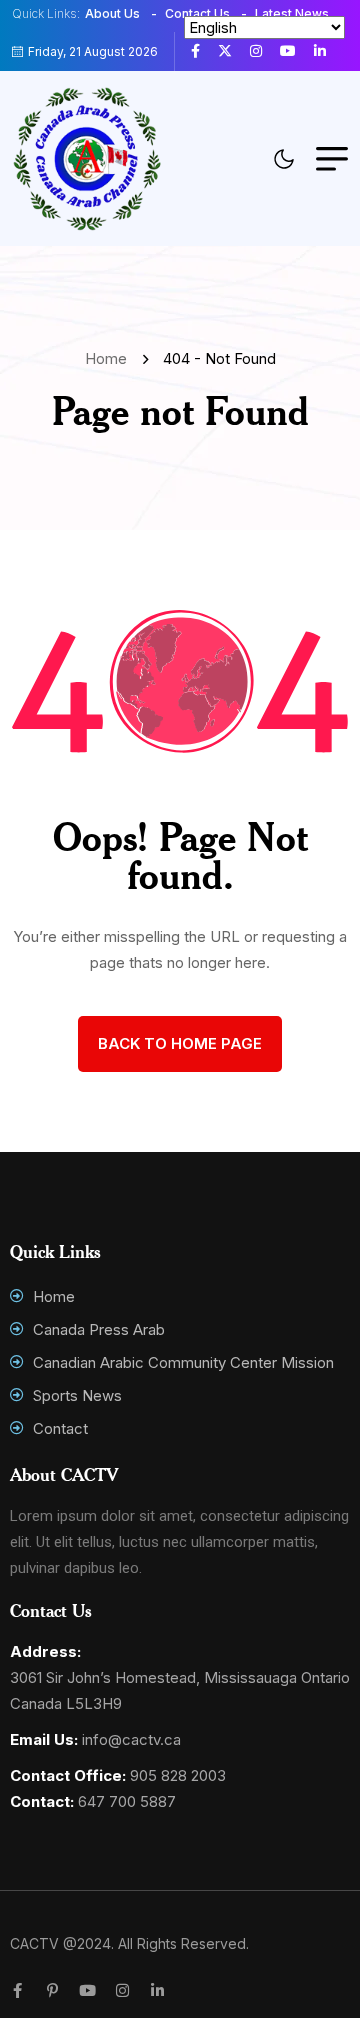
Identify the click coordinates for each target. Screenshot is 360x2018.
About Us (112, 13)
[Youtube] (87, 1990)
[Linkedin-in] (157, 1990)
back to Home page (180, 1043)
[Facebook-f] (17, 1990)
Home (110, 358)
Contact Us (197, 13)
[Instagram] (122, 1990)
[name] (203, 51)
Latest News (292, 13)
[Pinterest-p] (52, 1990)
